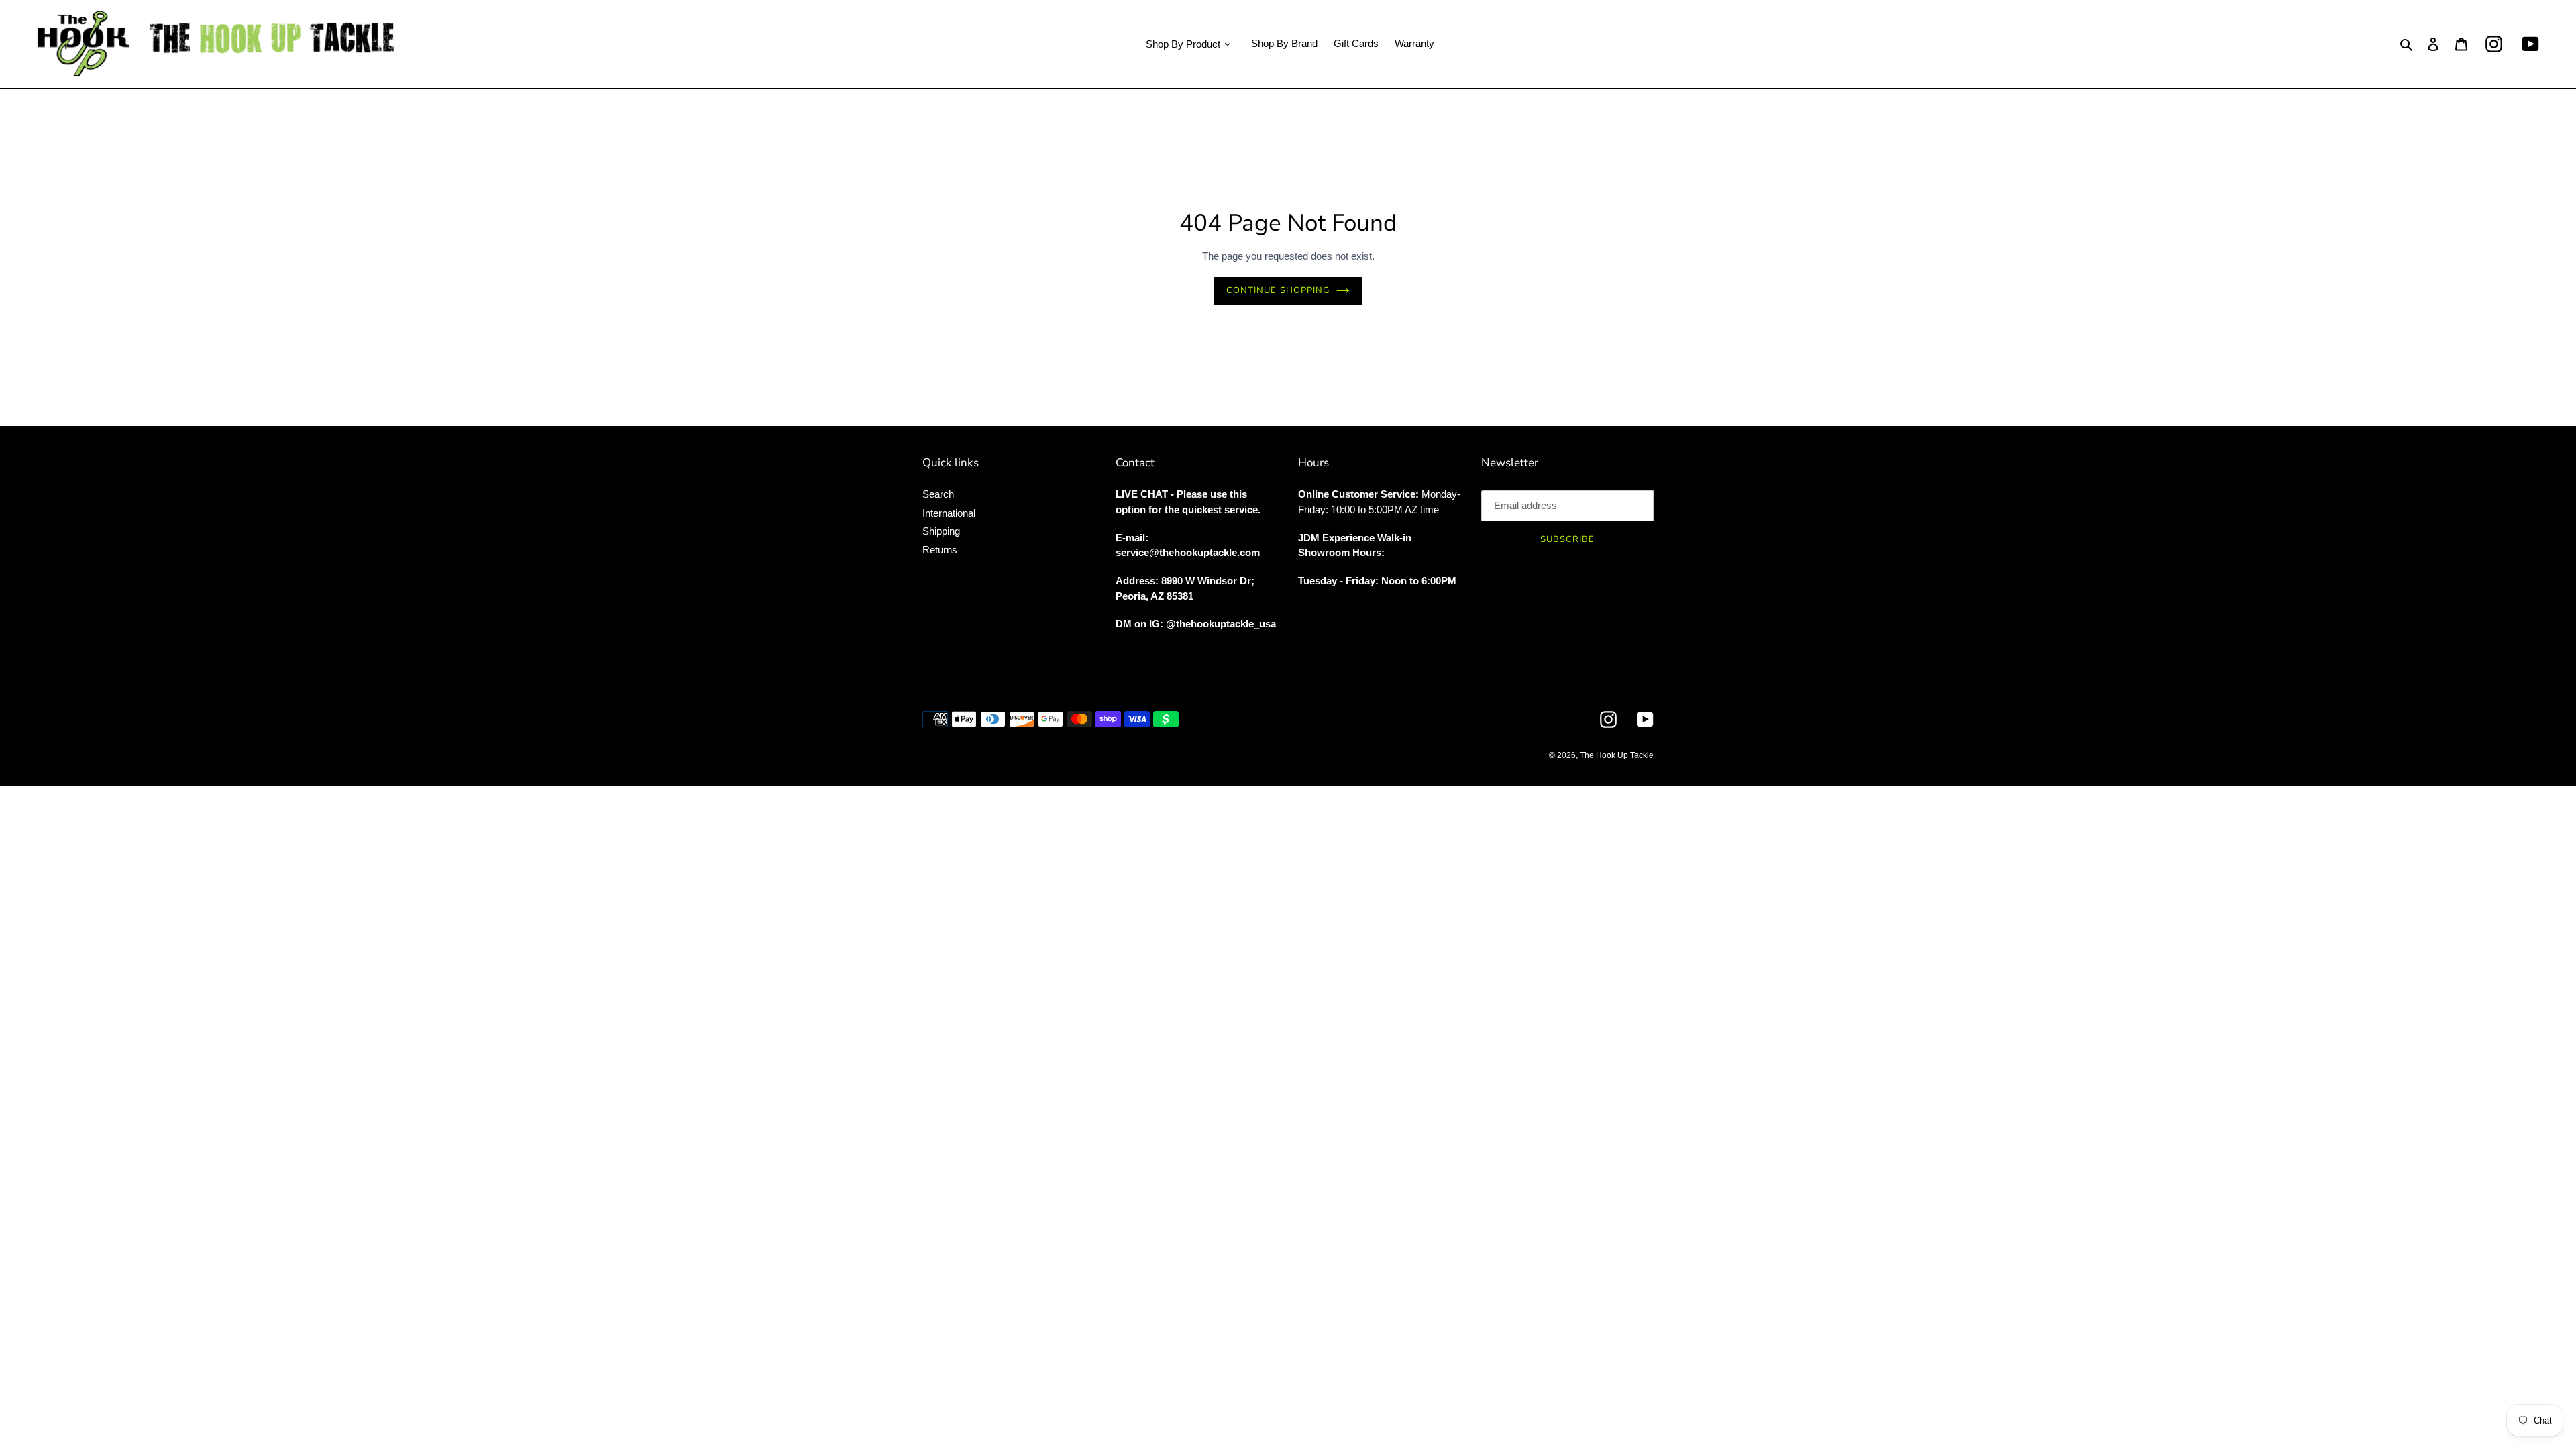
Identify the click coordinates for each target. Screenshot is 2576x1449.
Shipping (941, 531)
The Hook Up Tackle (1617, 755)
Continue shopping (1278, 290)
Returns (940, 550)
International (949, 513)
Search (938, 494)
